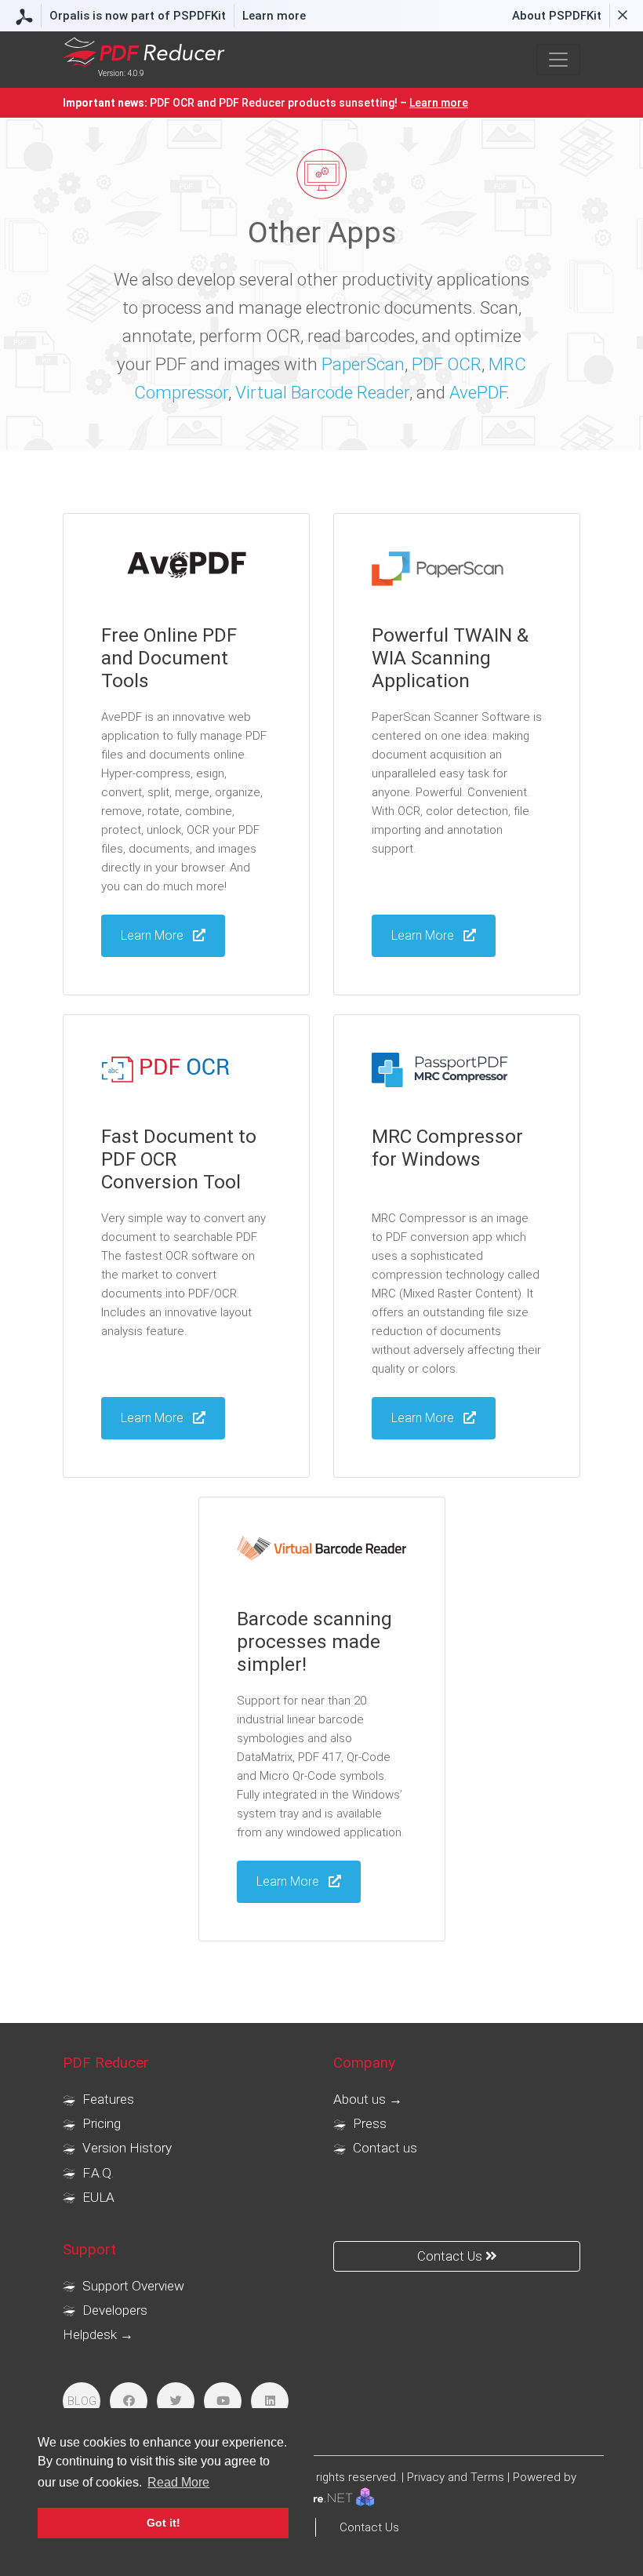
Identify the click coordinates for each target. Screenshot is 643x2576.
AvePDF (478, 392)
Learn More (424, 935)
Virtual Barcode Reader (322, 392)
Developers (113, 2310)
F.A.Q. (96, 2173)
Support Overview (132, 2286)
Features (107, 2099)
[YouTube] (223, 2401)
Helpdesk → (98, 2334)
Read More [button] (178, 2482)
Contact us (383, 2148)
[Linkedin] (270, 2401)
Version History (125, 2148)
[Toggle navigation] (558, 60)
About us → (368, 2099)
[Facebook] (129, 2401)
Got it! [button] (163, 2523)
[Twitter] (176, 2401)
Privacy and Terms (456, 2477)
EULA (97, 2197)
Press (368, 2123)
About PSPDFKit (557, 16)
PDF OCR (447, 364)
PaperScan (363, 364)
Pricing (100, 2123)
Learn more (274, 16)
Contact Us (451, 2256)
